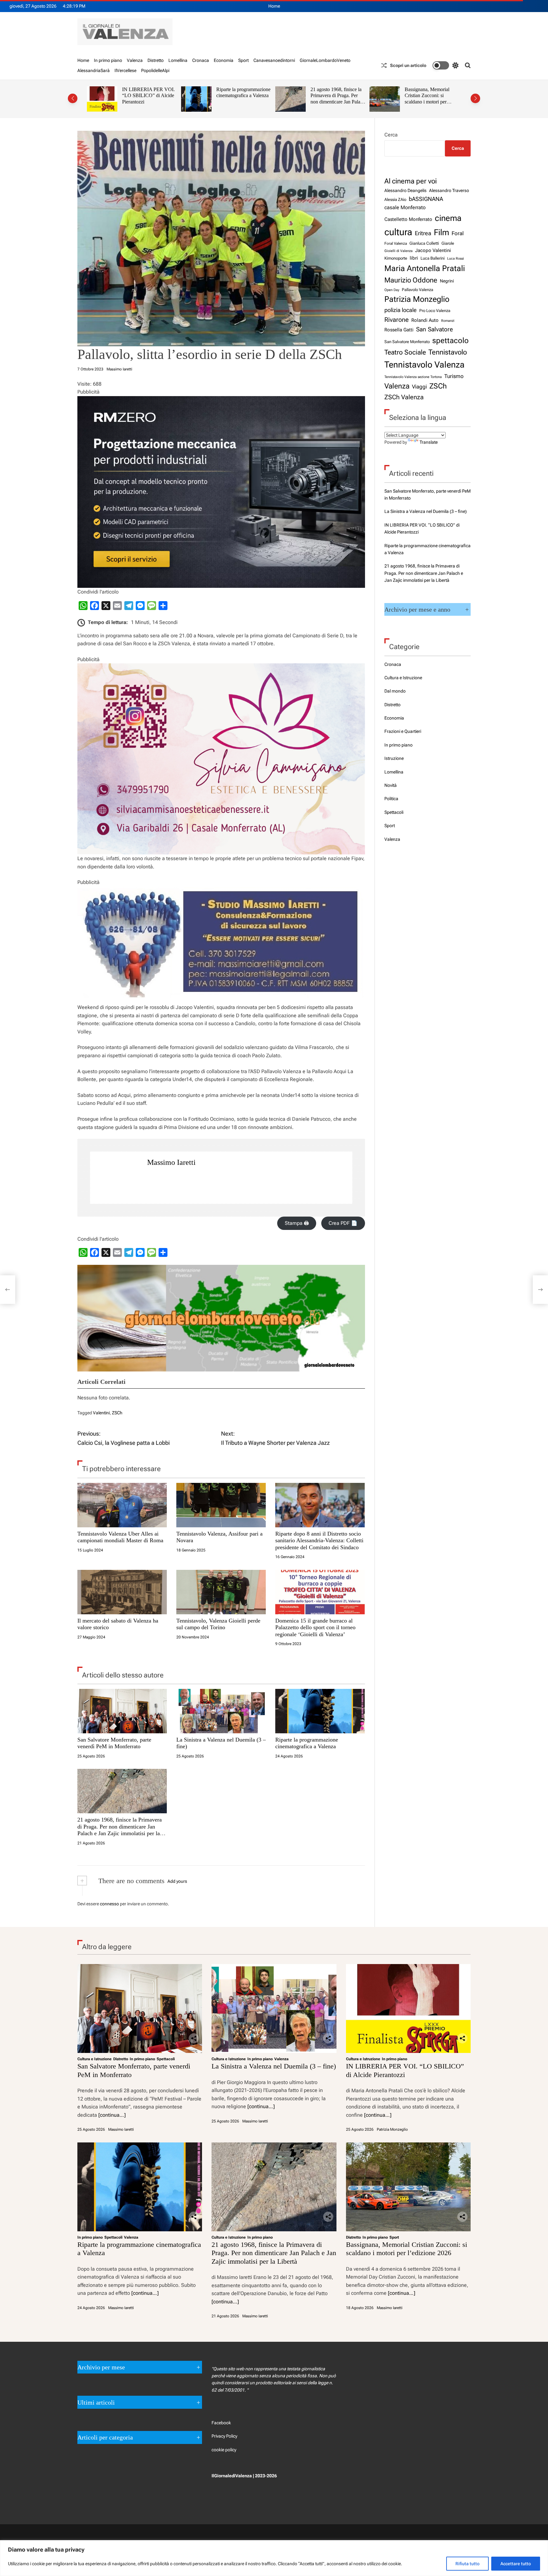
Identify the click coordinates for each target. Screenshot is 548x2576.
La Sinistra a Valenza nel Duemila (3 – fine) (426, 511)
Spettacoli (394, 812)
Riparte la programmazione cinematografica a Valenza (243, 93)
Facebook (221, 2423)
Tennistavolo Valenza (424, 365)
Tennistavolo (448, 352)
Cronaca (201, 60)
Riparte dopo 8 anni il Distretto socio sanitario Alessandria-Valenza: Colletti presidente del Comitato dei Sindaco (319, 1540)
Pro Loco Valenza (435, 311)
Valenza (135, 60)
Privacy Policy (224, 2436)
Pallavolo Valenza (418, 290)
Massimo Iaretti (119, 369)
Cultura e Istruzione (403, 678)
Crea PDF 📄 (343, 1223)
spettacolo (450, 341)
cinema (448, 218)
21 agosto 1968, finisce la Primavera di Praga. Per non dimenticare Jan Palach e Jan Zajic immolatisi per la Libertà (338, 102)
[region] (274, 2558)
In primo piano (108, 60)
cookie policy (224, 2450)
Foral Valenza (396, 243)
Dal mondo (395, 691)
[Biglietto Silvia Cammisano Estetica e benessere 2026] (221, 667)
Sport (243, 60)
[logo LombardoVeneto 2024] (221, 1269)
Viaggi (419, 387)
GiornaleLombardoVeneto (325, 60)
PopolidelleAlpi (155, 70)
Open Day (392, 290)
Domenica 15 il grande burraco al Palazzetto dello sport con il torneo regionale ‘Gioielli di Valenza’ (315, 1627)
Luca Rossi (456, 258)
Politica (391, 799)
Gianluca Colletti (424, 243)
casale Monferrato (405, 207)
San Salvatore (434, 329)
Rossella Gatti (399, 330)
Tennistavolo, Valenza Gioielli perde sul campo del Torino (218, 1624)
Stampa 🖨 (297, 1223)
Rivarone (397, 320)
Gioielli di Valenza (398, 251)
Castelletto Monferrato (408, 219)
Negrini (447, 281)
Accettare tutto (516, 2564)
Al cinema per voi (411, 181)
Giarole (448, 243)
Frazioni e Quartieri (403, 731)
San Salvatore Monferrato (407, 342)
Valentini (101, 1413)
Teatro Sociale (405, 352)
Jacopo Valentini (433, 250)
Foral (458, 233)
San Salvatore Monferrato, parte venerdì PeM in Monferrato (114, 1743)
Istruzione (394, 758)
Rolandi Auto (425, 320)
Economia (224, 60)
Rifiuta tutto (467, 2564)
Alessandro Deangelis (405, 190)
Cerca (391, 135)
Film (441, 232)
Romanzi (448, 321)
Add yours (177, 1881)
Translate (429, 442)
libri (414, 258)
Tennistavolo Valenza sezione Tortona (413, 377)
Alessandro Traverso (449, 190)
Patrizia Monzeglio (417, 299)
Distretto (156, 60)
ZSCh (117, 1413)
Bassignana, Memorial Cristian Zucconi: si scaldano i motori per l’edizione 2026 (427, 99)
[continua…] (112, 2115)
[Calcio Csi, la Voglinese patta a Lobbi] (8, 1290)
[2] (221, 400)
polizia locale (401, 310)
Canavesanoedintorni (274, 60)
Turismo (454, 376)
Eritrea (423, 233)
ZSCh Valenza (404, 397)
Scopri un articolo (408, 65)
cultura (398, 232)
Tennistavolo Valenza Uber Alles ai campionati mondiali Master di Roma (120, 1537)
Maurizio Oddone (411, 280)
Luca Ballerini (433, 258)
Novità (391, 785)
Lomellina (178, 60)
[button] (73, 98)
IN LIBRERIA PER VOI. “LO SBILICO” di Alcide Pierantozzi (148, 96)
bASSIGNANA (426, 199)
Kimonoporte (396, 258)
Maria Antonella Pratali (425, 268)
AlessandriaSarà (94, 70)
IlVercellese (125, 70)
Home (274, 6)
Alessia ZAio (395, 199)
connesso (109, 1904)
